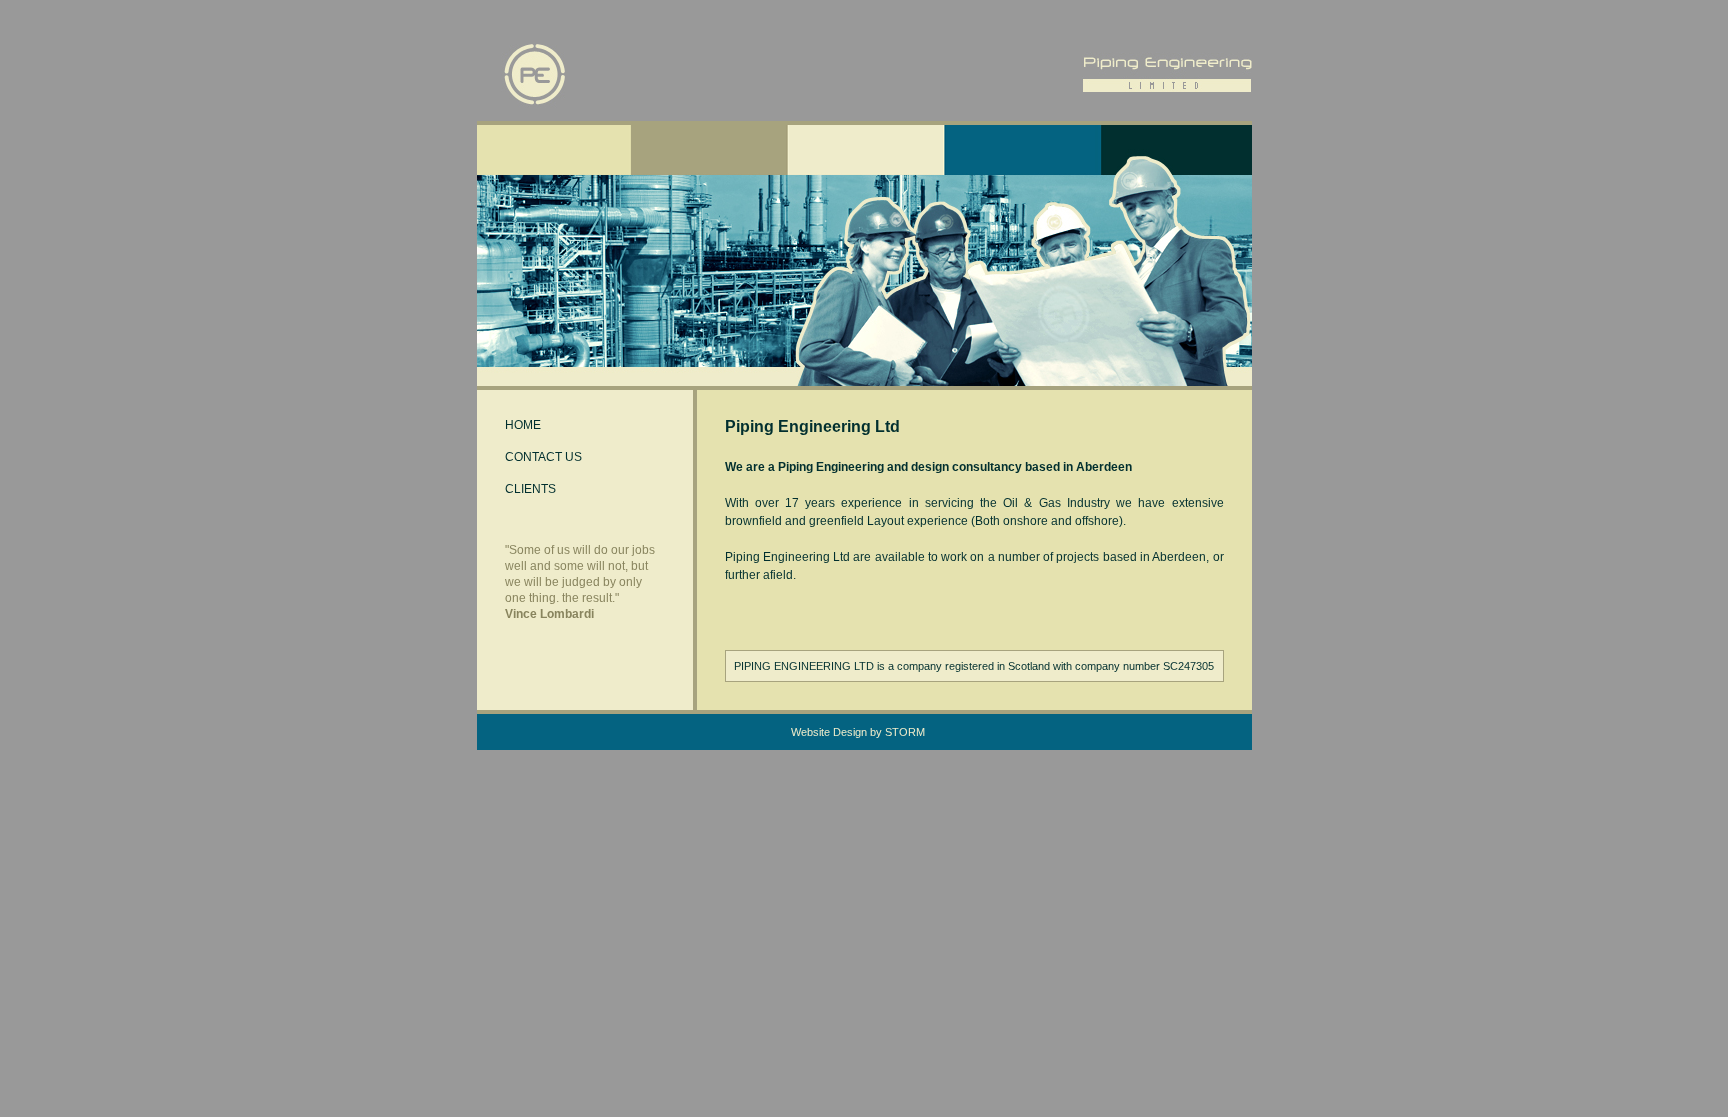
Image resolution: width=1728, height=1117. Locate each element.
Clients (530, 489)
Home (523, 425)
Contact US (543, 457)
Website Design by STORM (858, 732)
